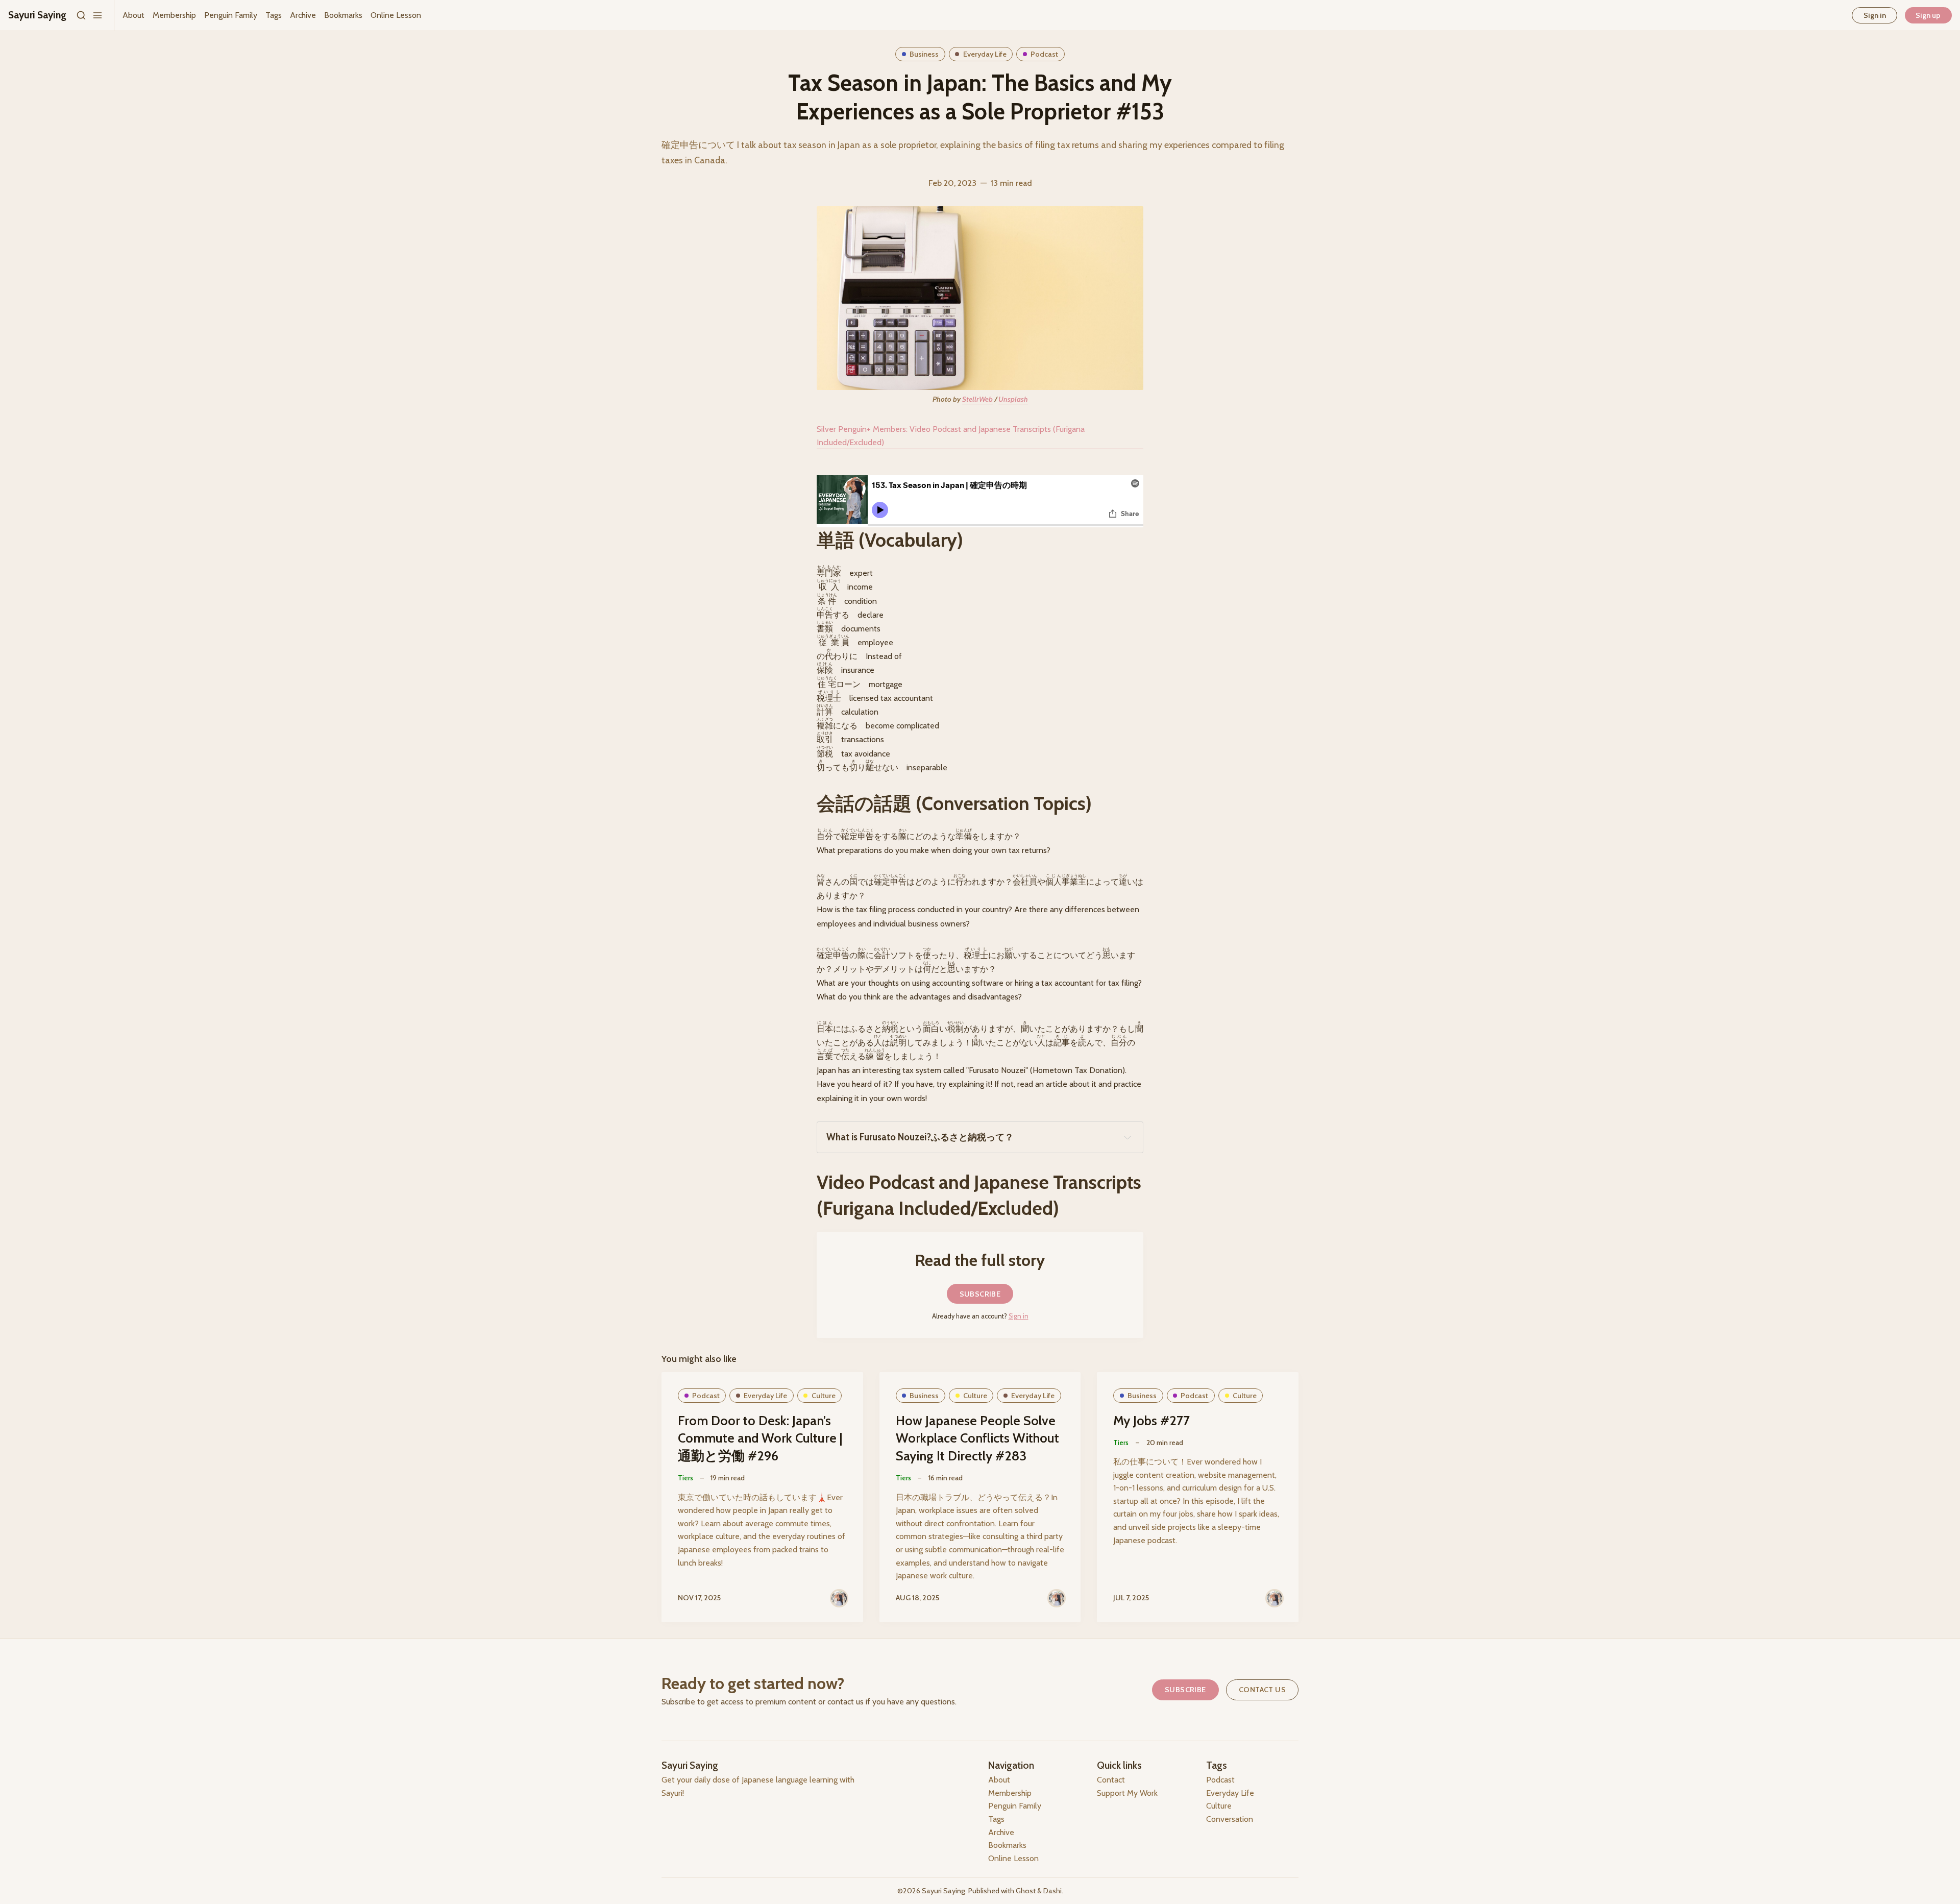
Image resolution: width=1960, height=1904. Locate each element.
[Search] (81, 15)
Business (924, 54)
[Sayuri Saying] (839, 1598)
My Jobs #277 (1151, 1420)
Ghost (1026, 1891)
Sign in (1875, 15)
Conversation (1230, 1819)
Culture (824, 1396)
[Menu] (97, 15)
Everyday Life (985, 54)
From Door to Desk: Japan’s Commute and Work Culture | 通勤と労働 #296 (760, 1438)
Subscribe (980, 1294)
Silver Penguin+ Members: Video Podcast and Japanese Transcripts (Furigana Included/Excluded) (951, 436)
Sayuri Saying (944, 1891)
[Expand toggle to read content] (1128, 1137)
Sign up (1928, 15)
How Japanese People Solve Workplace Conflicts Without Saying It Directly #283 (977, 1438)
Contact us (1262, 1690)
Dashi (1052, 1891)
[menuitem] (133, 15)
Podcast (1044, 54)
